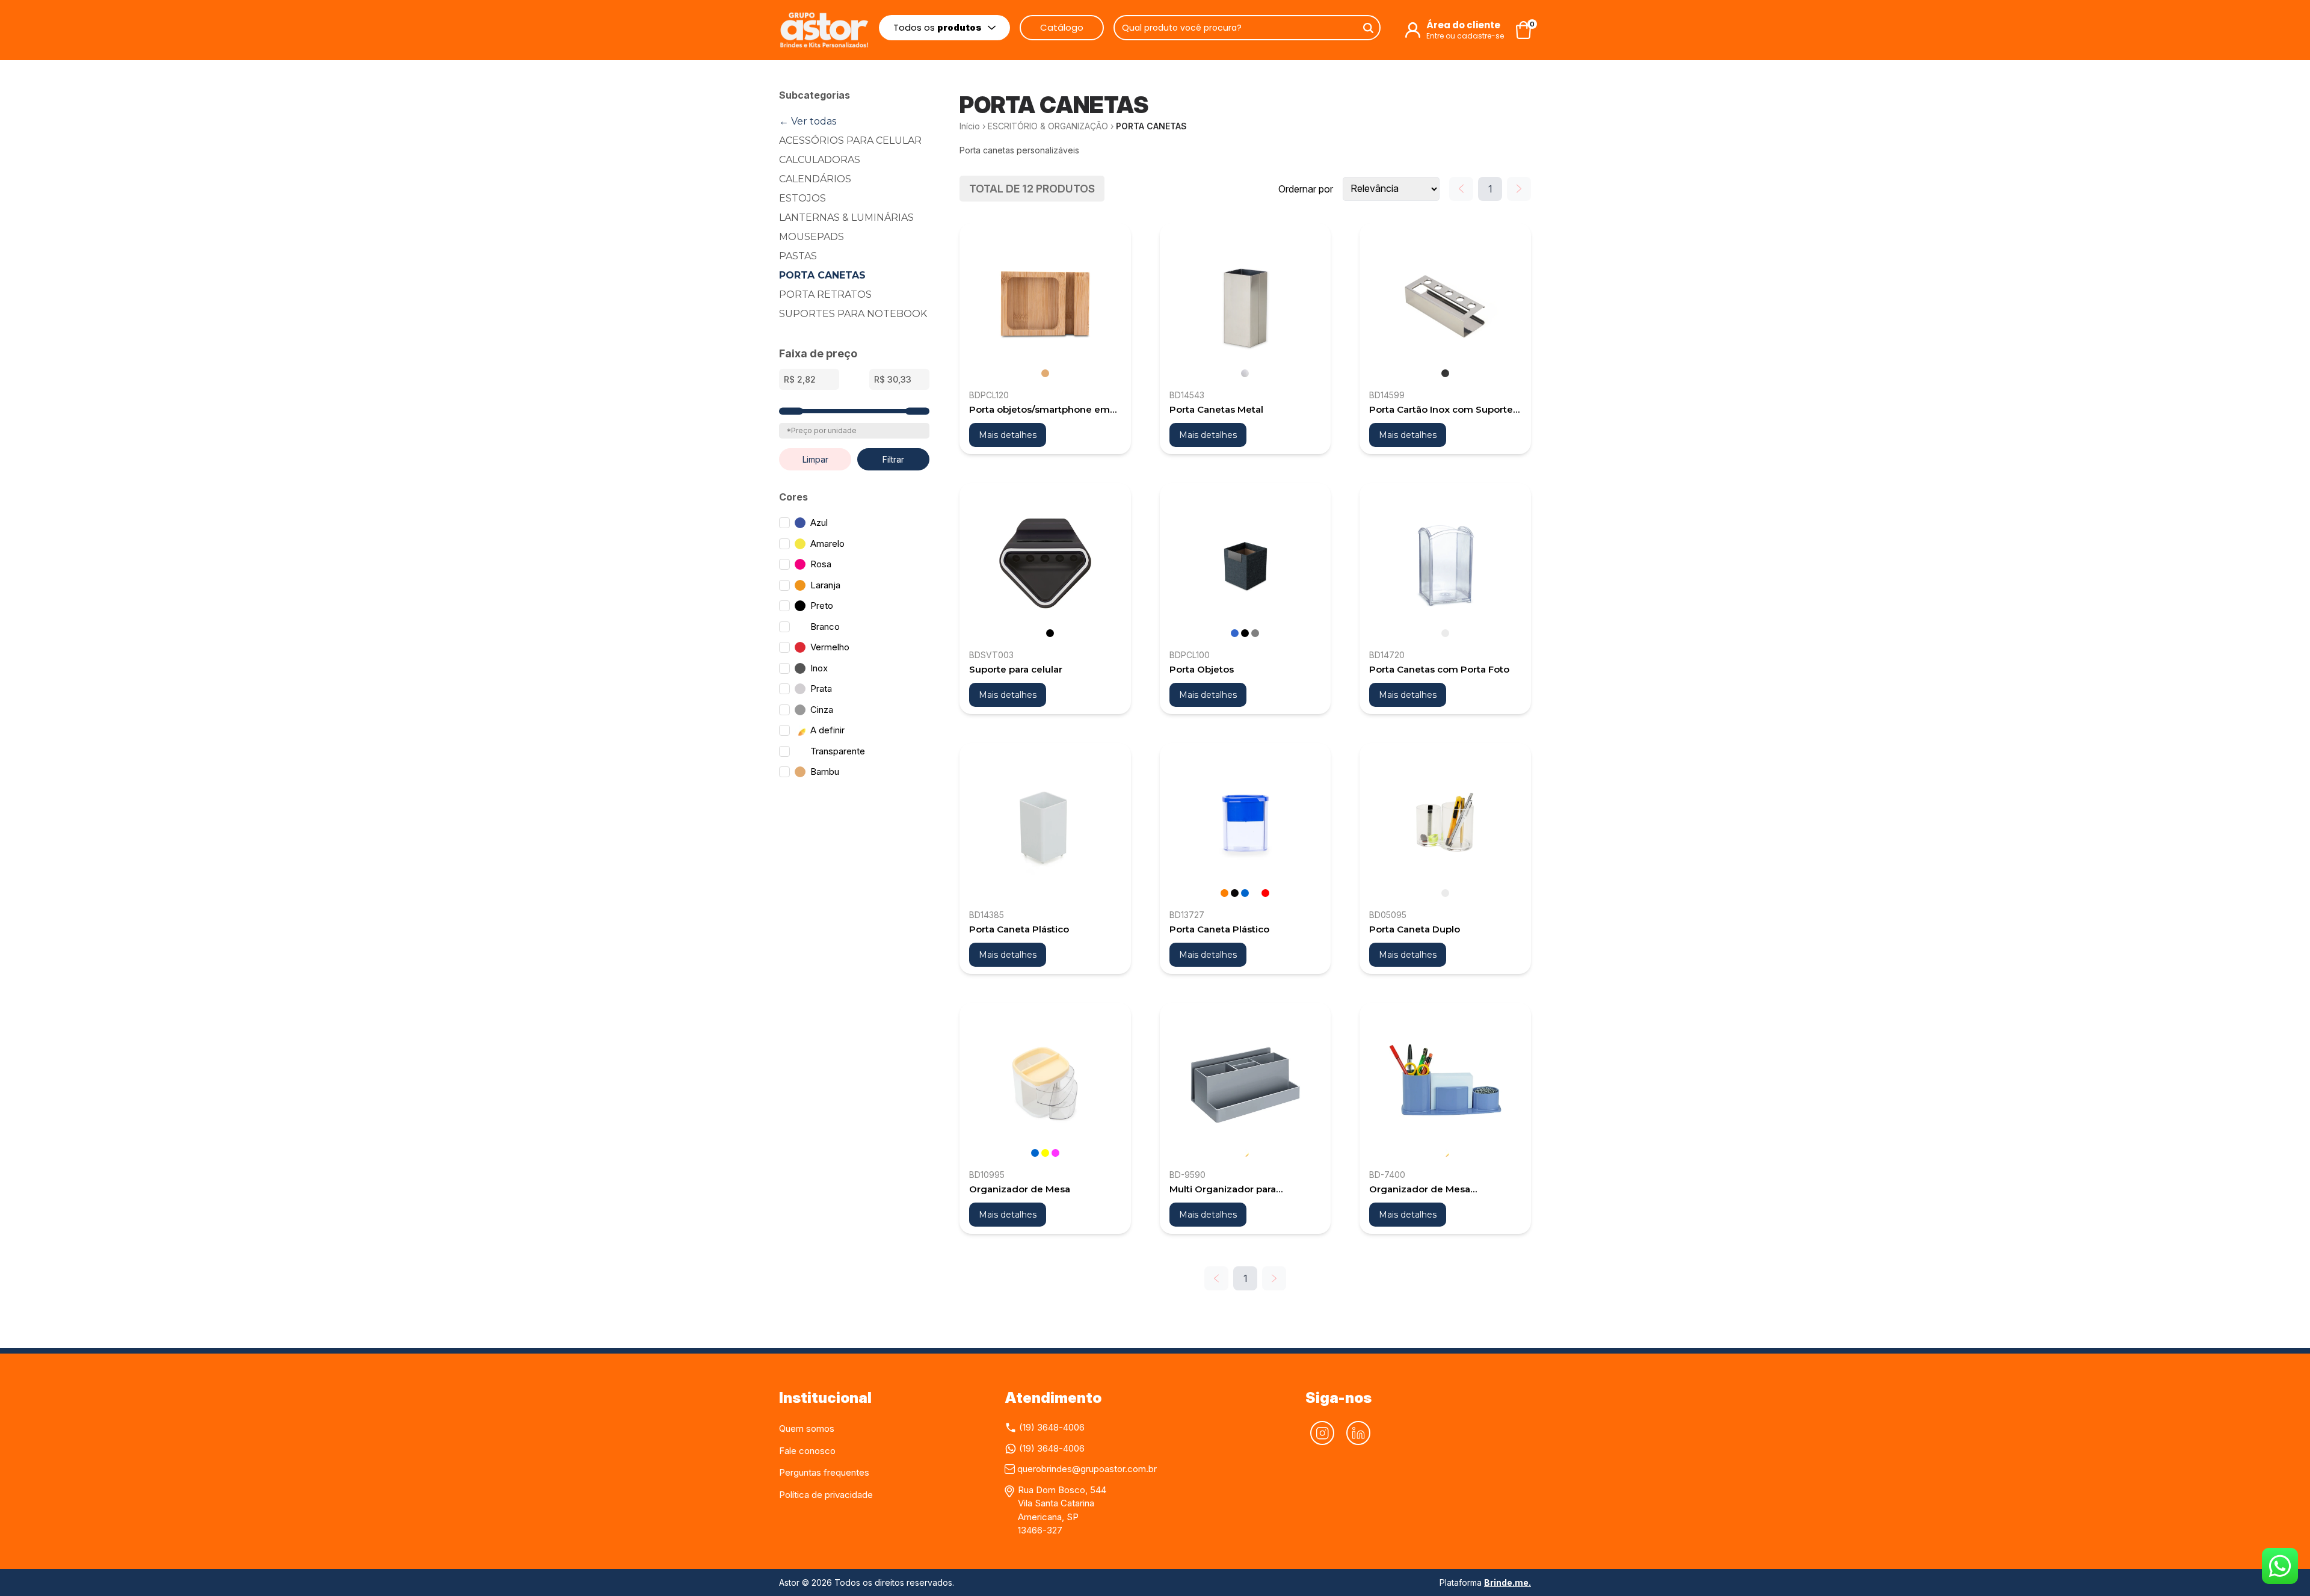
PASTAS (798, 256)
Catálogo (1062, 27)
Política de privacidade (826, 1495)
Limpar (815, 459)
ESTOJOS (802, 198)
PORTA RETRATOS (825, 294)
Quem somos (807, 1428)
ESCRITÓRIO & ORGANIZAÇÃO (1048, 126)
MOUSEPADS (812, 237)
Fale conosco (807, 1451)
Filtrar (893, 459)
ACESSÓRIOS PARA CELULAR (850, 140)
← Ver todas (808, 121)
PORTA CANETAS (822, 275)
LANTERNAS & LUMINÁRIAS (846, 217)
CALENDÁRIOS (815, 179)
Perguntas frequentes (824, 1472)
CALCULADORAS (820, 160)
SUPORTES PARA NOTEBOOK (853, 314)
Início (970, 126)
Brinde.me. (1508, 1582)
